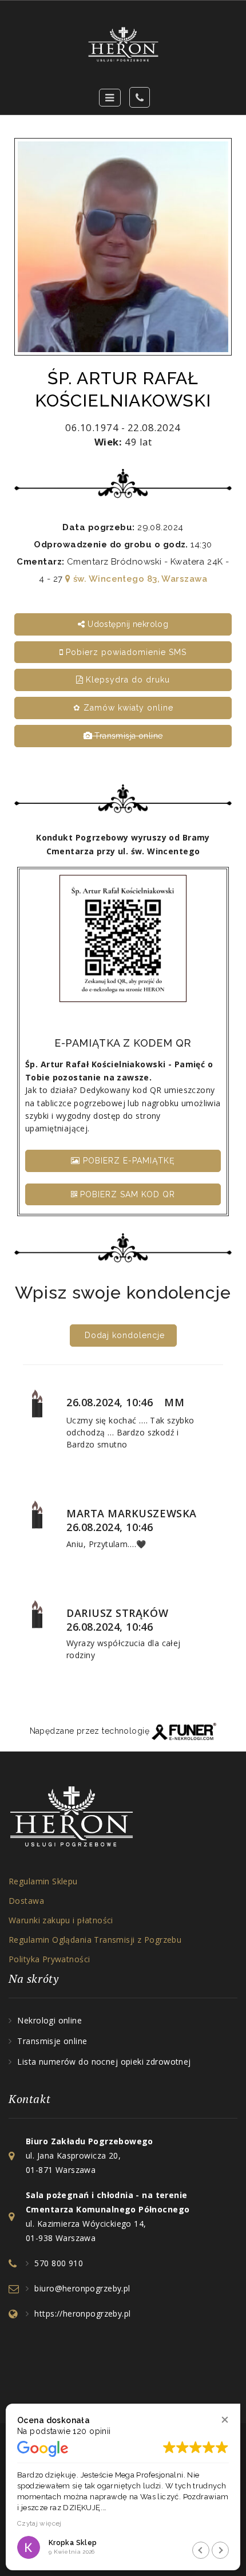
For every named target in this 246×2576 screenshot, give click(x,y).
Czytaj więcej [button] (39, 2523)
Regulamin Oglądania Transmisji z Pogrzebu (95, 1940)
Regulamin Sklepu (43, 1881)
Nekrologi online (49, 2020)
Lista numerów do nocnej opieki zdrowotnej (104, 2062)
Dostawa (26, 1901)
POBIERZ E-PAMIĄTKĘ (128, 1161)
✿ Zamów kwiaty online (123, 708)
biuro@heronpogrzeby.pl (82, 2288)
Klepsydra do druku (126, 680)
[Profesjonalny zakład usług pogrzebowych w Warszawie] (123, 44)
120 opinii (92, 2431)
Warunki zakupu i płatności (61, 1920)
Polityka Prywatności (49, 1959)
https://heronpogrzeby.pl (82, 2313)
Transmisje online (52, 2041)
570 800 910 (59, 2263)
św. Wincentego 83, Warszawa (139, 579)
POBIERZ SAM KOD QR (126, 1194)
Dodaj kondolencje (125, 1335)
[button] (225, 2419)
